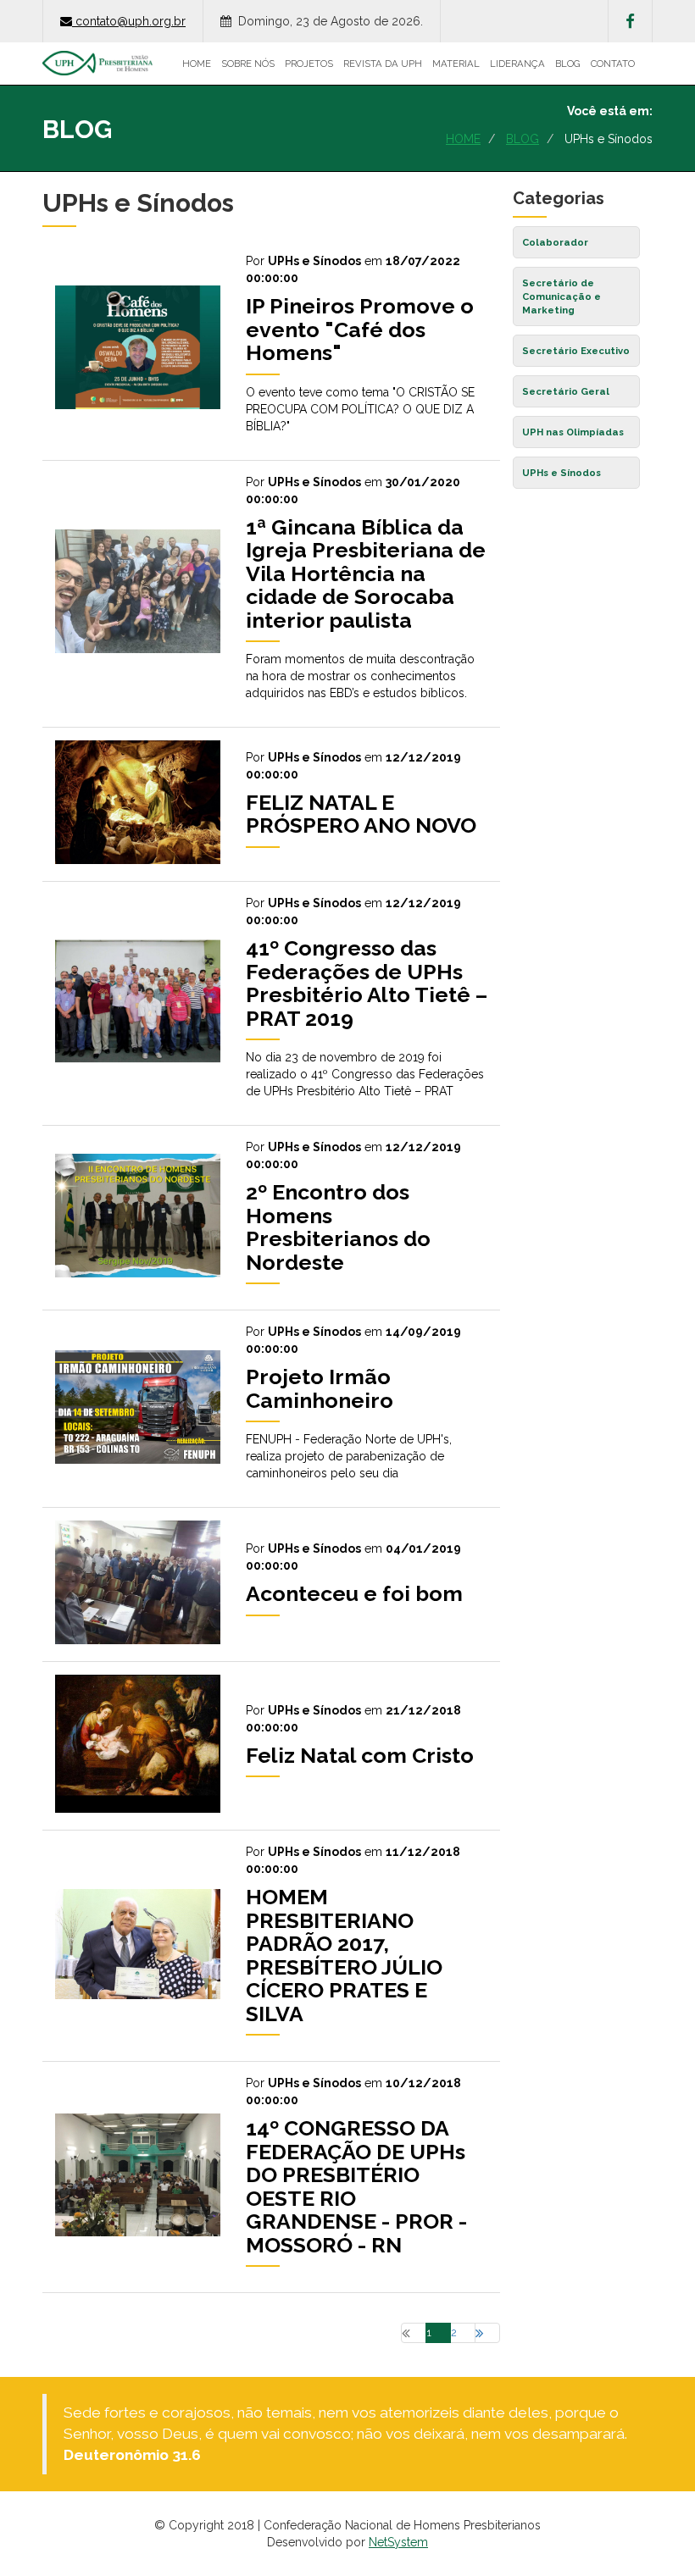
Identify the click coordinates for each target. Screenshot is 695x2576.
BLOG (568, 64)
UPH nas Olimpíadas (573, 432)
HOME (197, 64)
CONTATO (613, 64)
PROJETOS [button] (309, 64)
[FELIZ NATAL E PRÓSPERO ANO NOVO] (271, 860)
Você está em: (610, 111)
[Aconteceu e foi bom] (271, 1640)
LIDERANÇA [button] (517, 64)
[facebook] (630, 21)
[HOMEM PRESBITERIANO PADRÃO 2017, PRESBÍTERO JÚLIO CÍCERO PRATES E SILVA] (271, 2040)
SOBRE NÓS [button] (248, 64)
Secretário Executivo (576, 351)
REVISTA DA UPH (383, 64)
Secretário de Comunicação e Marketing (562, 296)
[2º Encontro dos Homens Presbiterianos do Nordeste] (271, 1288)
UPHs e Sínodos (562, 473)
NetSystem (398, 2542)
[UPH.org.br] (97, 64)
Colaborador (555, 242)
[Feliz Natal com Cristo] (271, 1809)
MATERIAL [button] (456, 64)
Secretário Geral (566, 391)
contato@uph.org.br (131, 21)
